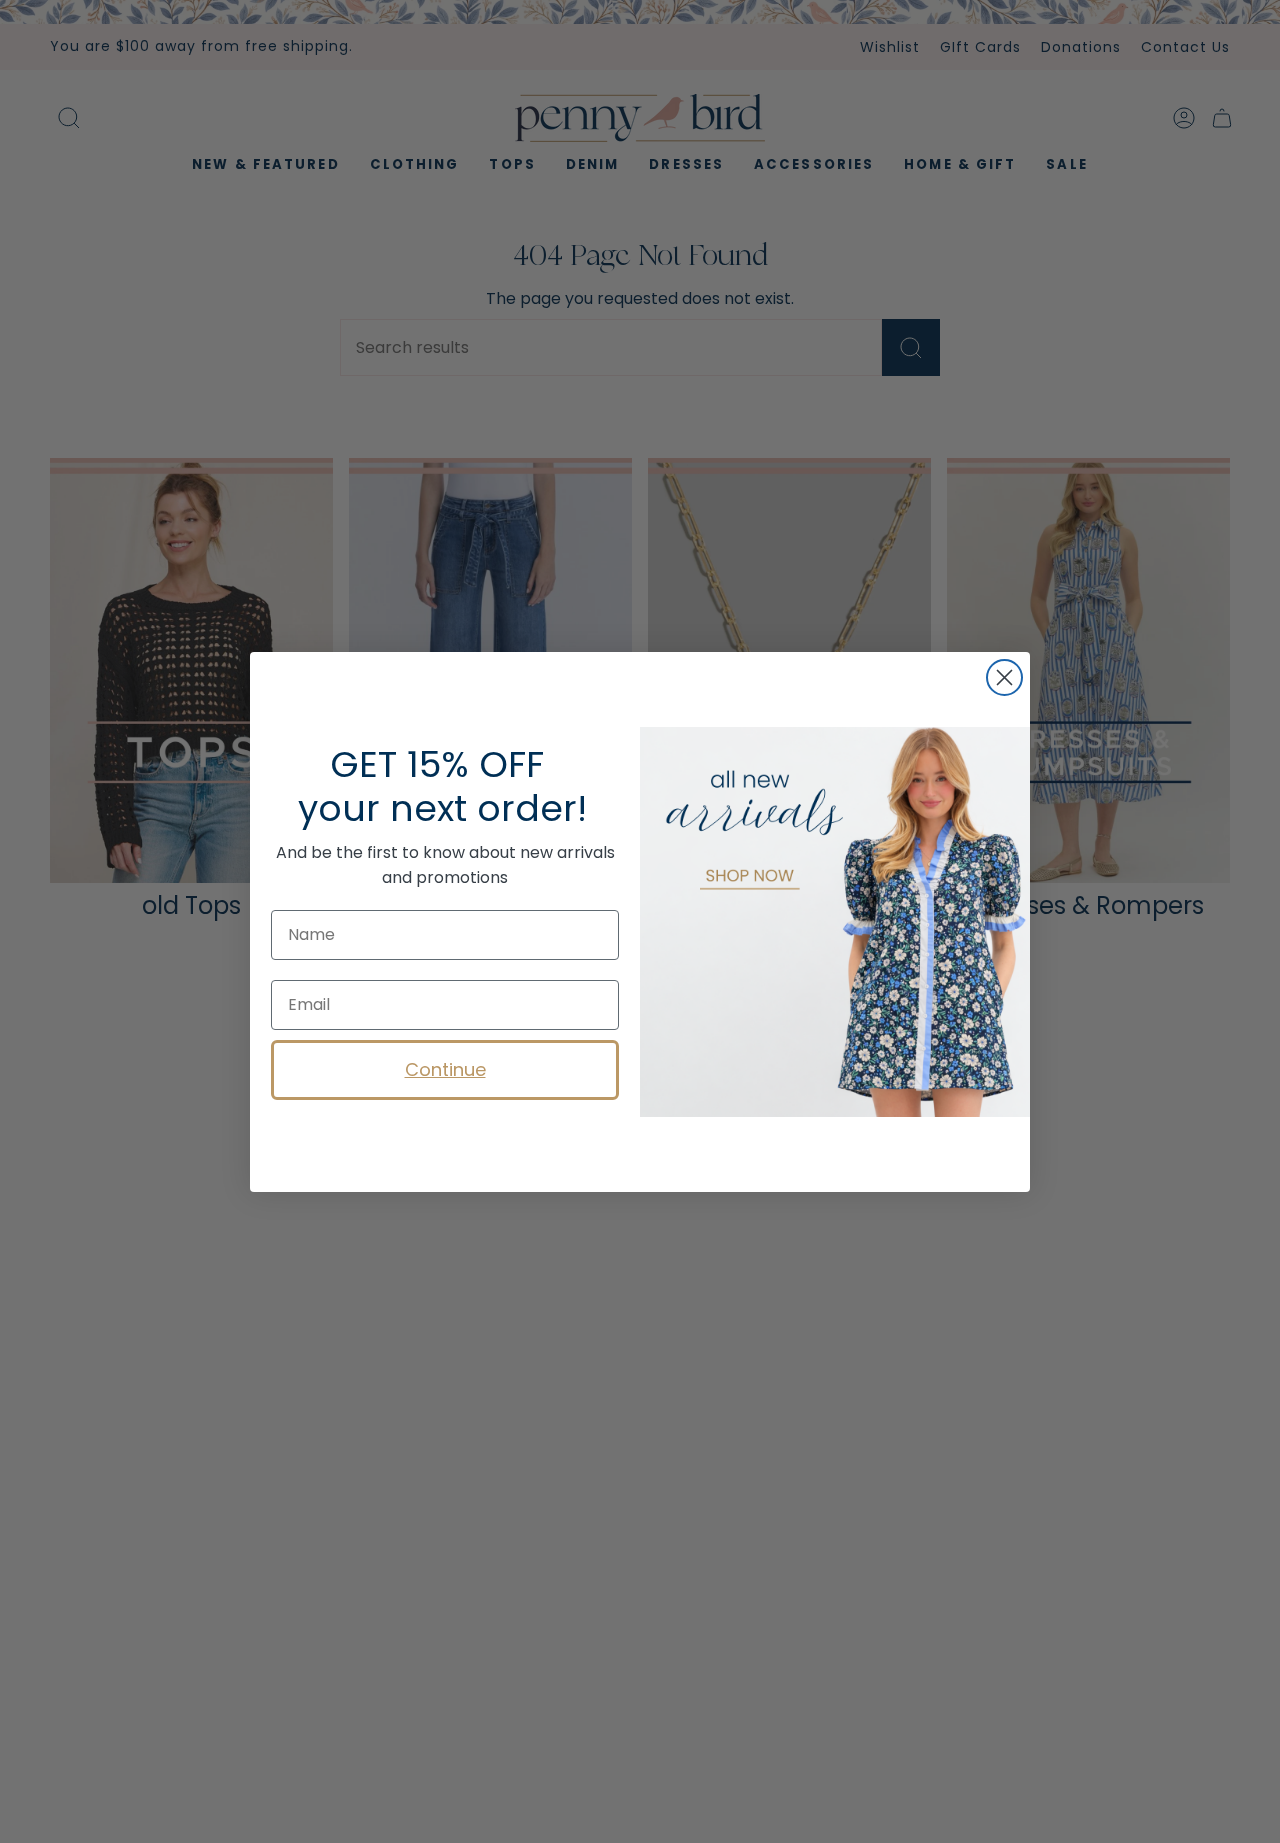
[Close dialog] (1004, 677)
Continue (445, 1069)
